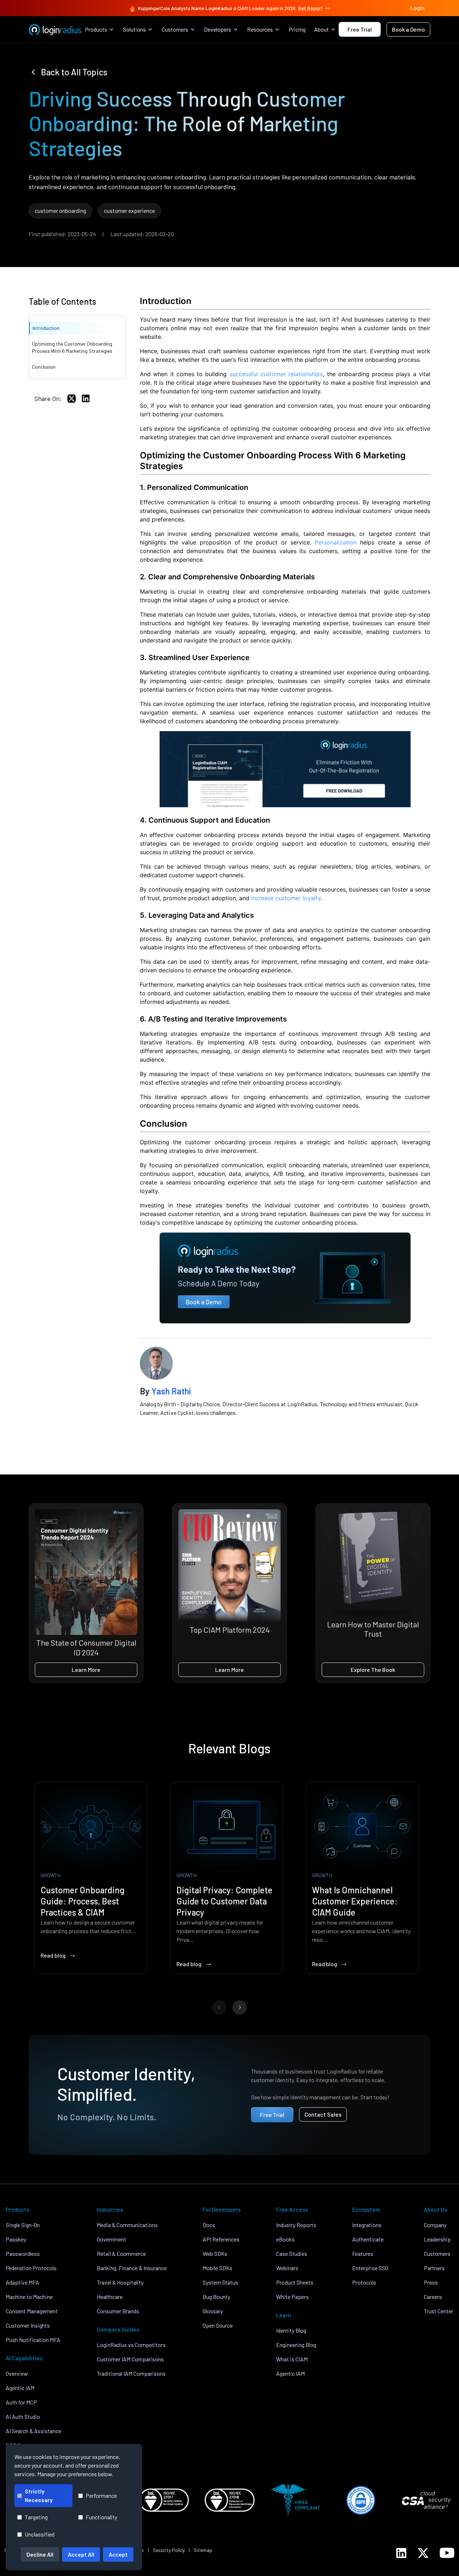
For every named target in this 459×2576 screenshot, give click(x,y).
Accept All (81, 2554)
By (165, 1391)
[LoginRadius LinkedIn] (401, 2553)
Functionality (101, 2517)
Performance (101, 2495)
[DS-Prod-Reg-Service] (285, 769)
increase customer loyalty (286, 898)
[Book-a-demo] (285, 1278)
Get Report (311, 8)
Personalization (336, 542)
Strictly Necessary (39, 2495)
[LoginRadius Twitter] (423, 2553)
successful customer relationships (276, 374)
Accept (118, 2554)
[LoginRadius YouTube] (447, 2553)
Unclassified (40, 2534)
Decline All (40, 2554)
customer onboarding (60, 211)
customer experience (129, 211)
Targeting (36, 2517)
